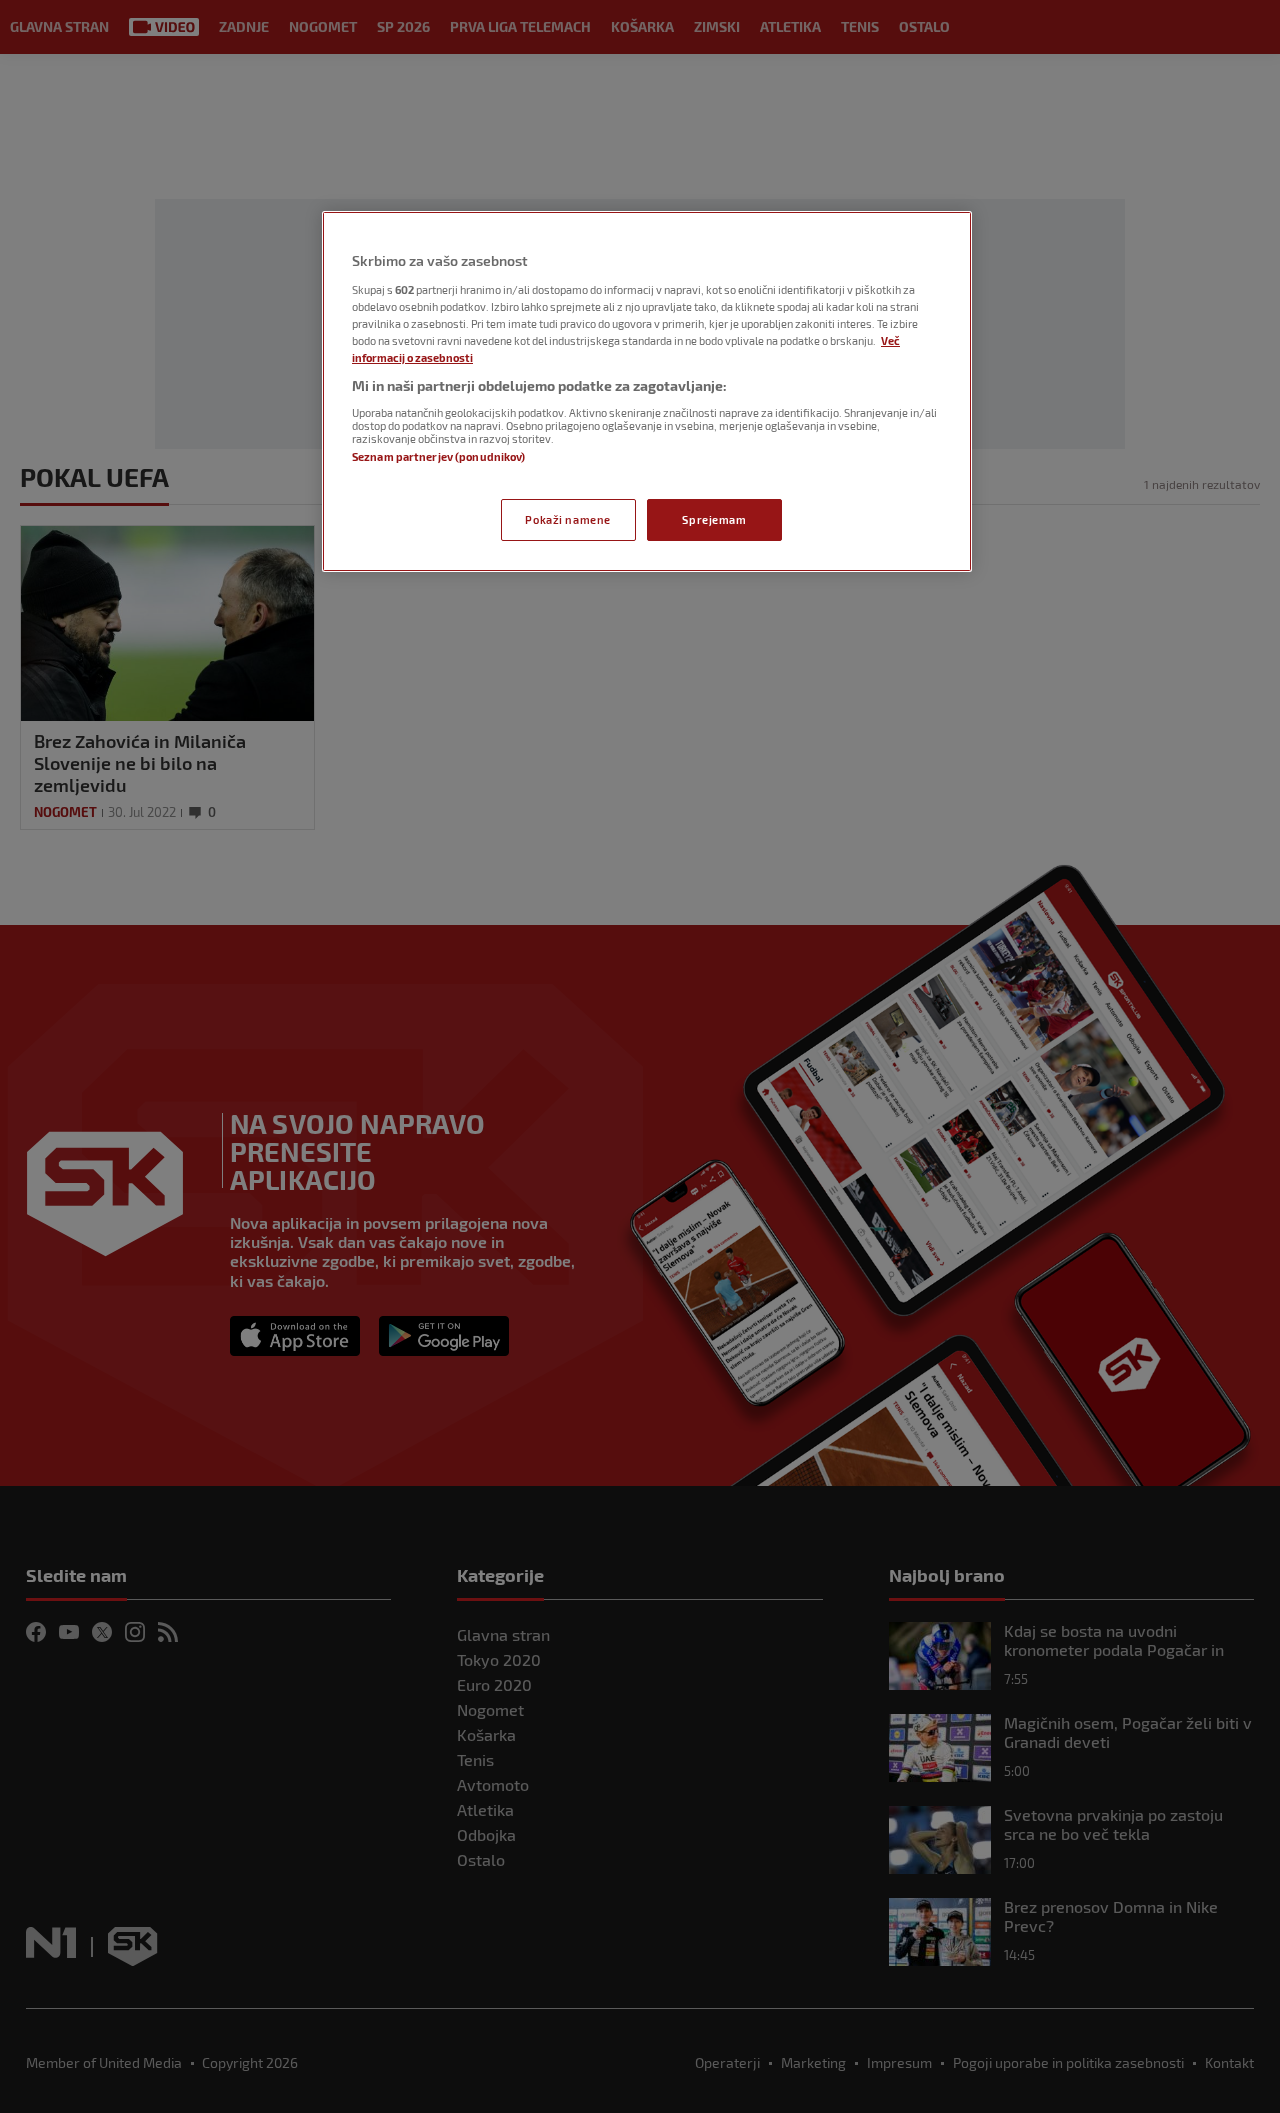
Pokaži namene (567, 519)
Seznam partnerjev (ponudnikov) (438, 456)
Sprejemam (714, 519)
